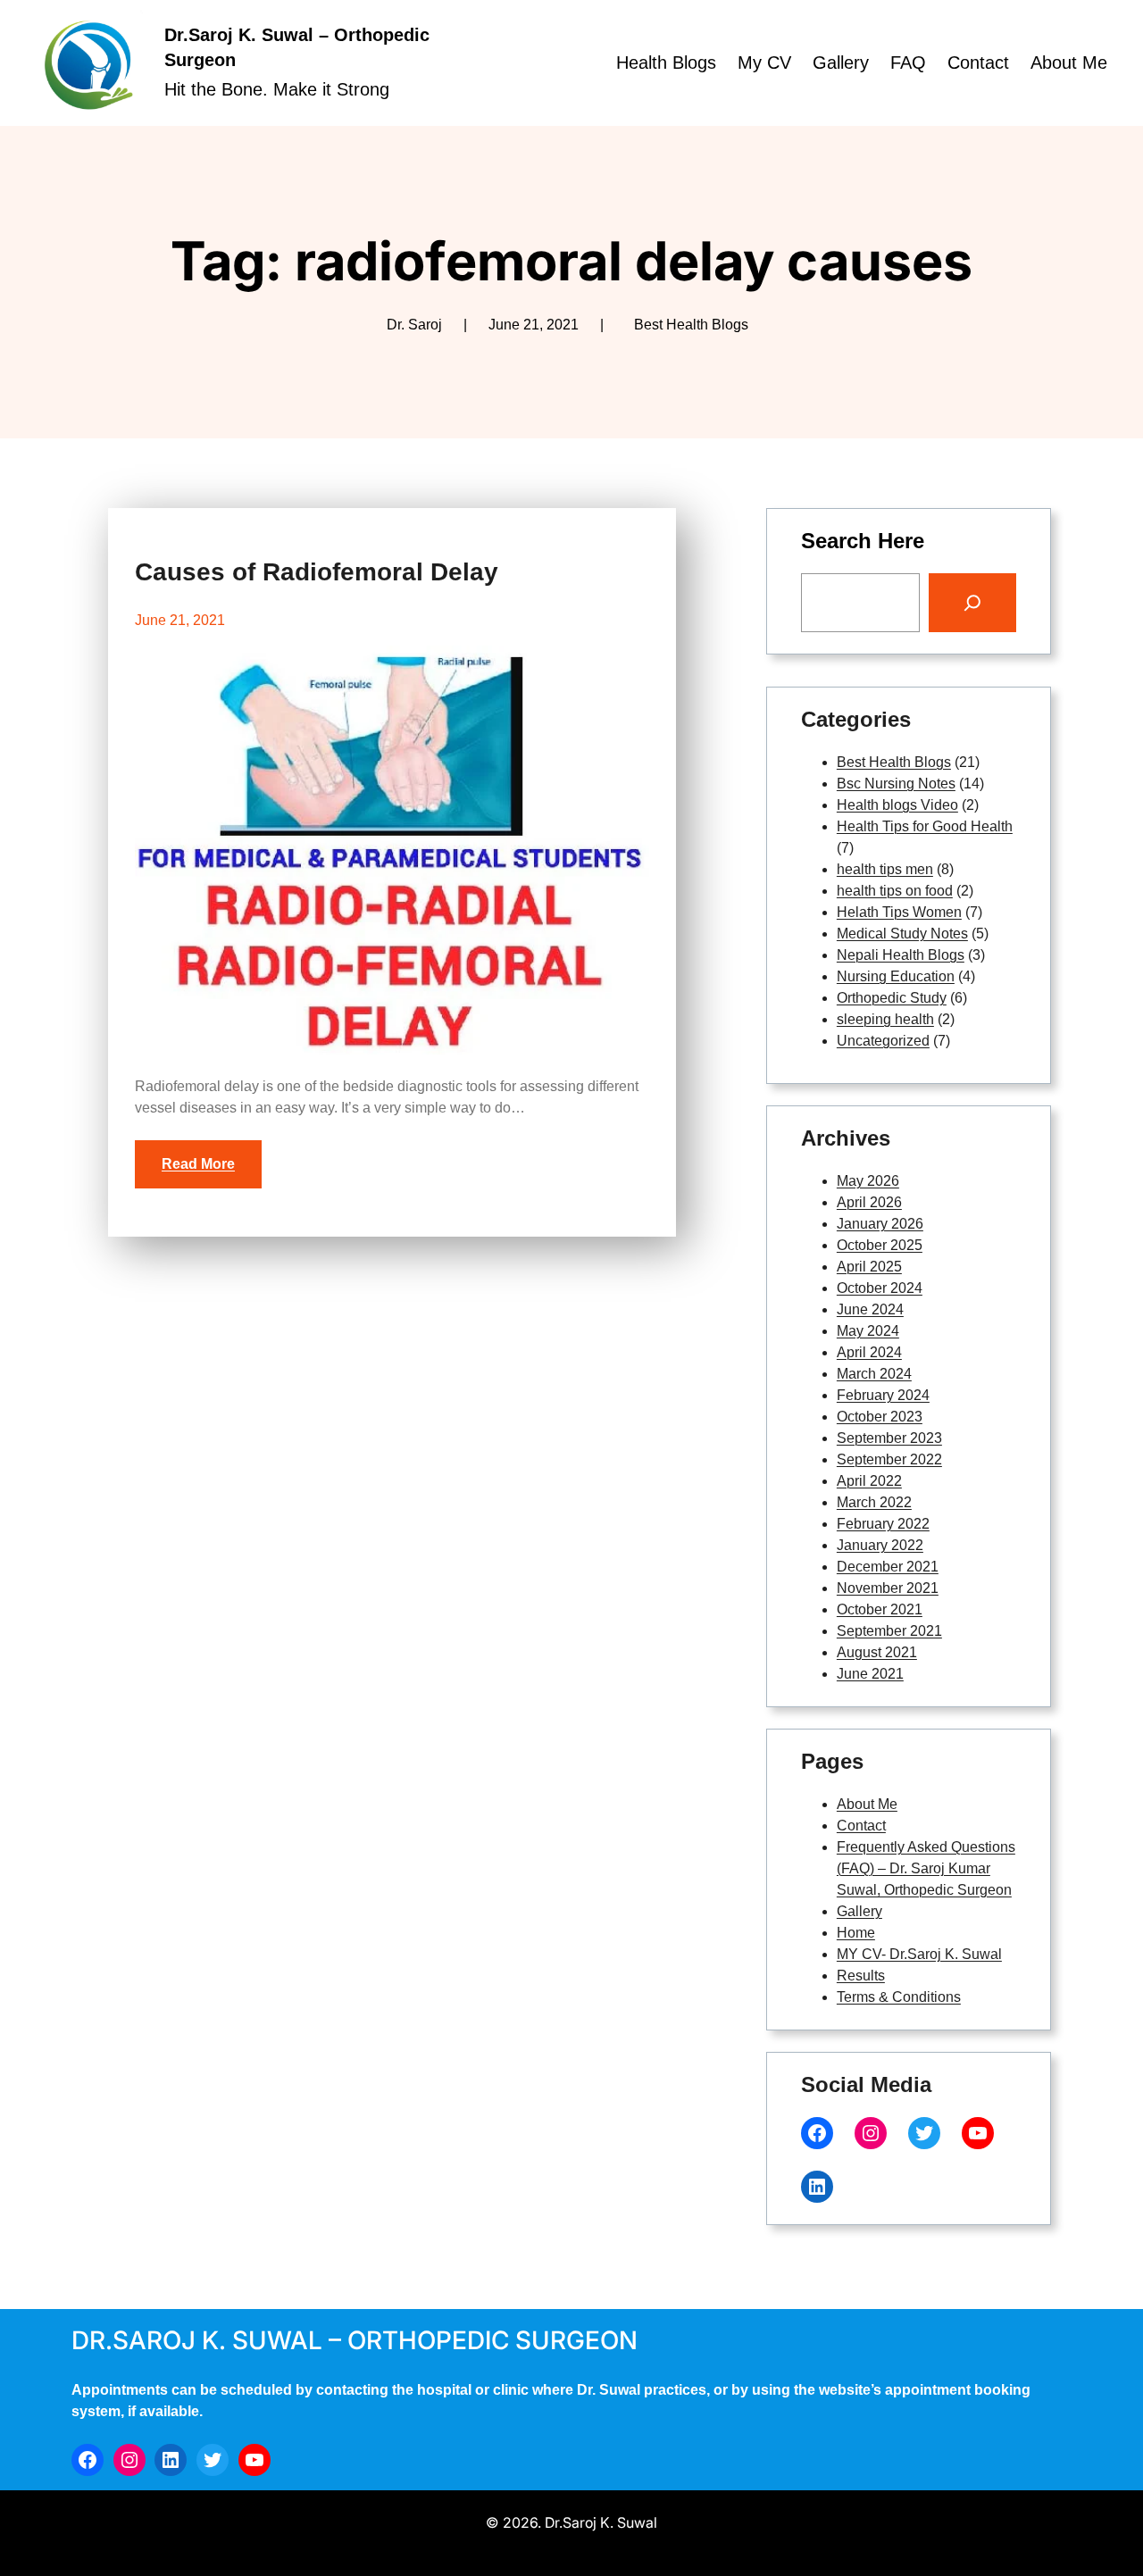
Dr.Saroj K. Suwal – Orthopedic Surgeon (355, 2340)
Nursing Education (896, 976)
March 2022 (874, 1502)
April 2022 (869, 1481)
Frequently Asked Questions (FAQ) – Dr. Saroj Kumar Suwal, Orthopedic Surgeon (926, 1868)
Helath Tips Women (899, 912)
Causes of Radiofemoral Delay (317, 572)
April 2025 (869, 1267)
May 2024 (868, 1331)
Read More (198, 1164)
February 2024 (883, 1395)
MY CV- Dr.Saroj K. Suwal (919, 1954)
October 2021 (880, 1609)
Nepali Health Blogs (901, 955)
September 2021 (889, 1631)
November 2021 (888, 1588)
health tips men (885, 869)
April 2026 (869, 1202)
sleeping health (885, 1019)
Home (856, 1933)
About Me (867, 1804)
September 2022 (889, 1459)
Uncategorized (883, 1041)
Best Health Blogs (691, 325)
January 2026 (880, 1224)
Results (861, 1976)
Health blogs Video (897, 805)
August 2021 (877, 1652)
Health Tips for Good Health (925, 826)
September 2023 (889, 1438)
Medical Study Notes (902, 934)
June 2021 (870, 1674)
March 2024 (874, 1374)
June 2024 (870, 1309)
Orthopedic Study (892, 998)
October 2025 (880, 1245)
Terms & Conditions (899, 1997)
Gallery (859, 1911)
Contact (861, 1826)
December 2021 (888, 1567)
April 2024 (869, 1352)
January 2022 (880, 1545)
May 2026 (868, 1181)
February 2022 (883, 1524)
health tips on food (895, 891)
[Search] (972, 603)
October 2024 (880, 1288)
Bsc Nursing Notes (896, 784)
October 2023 (880, 1417)
